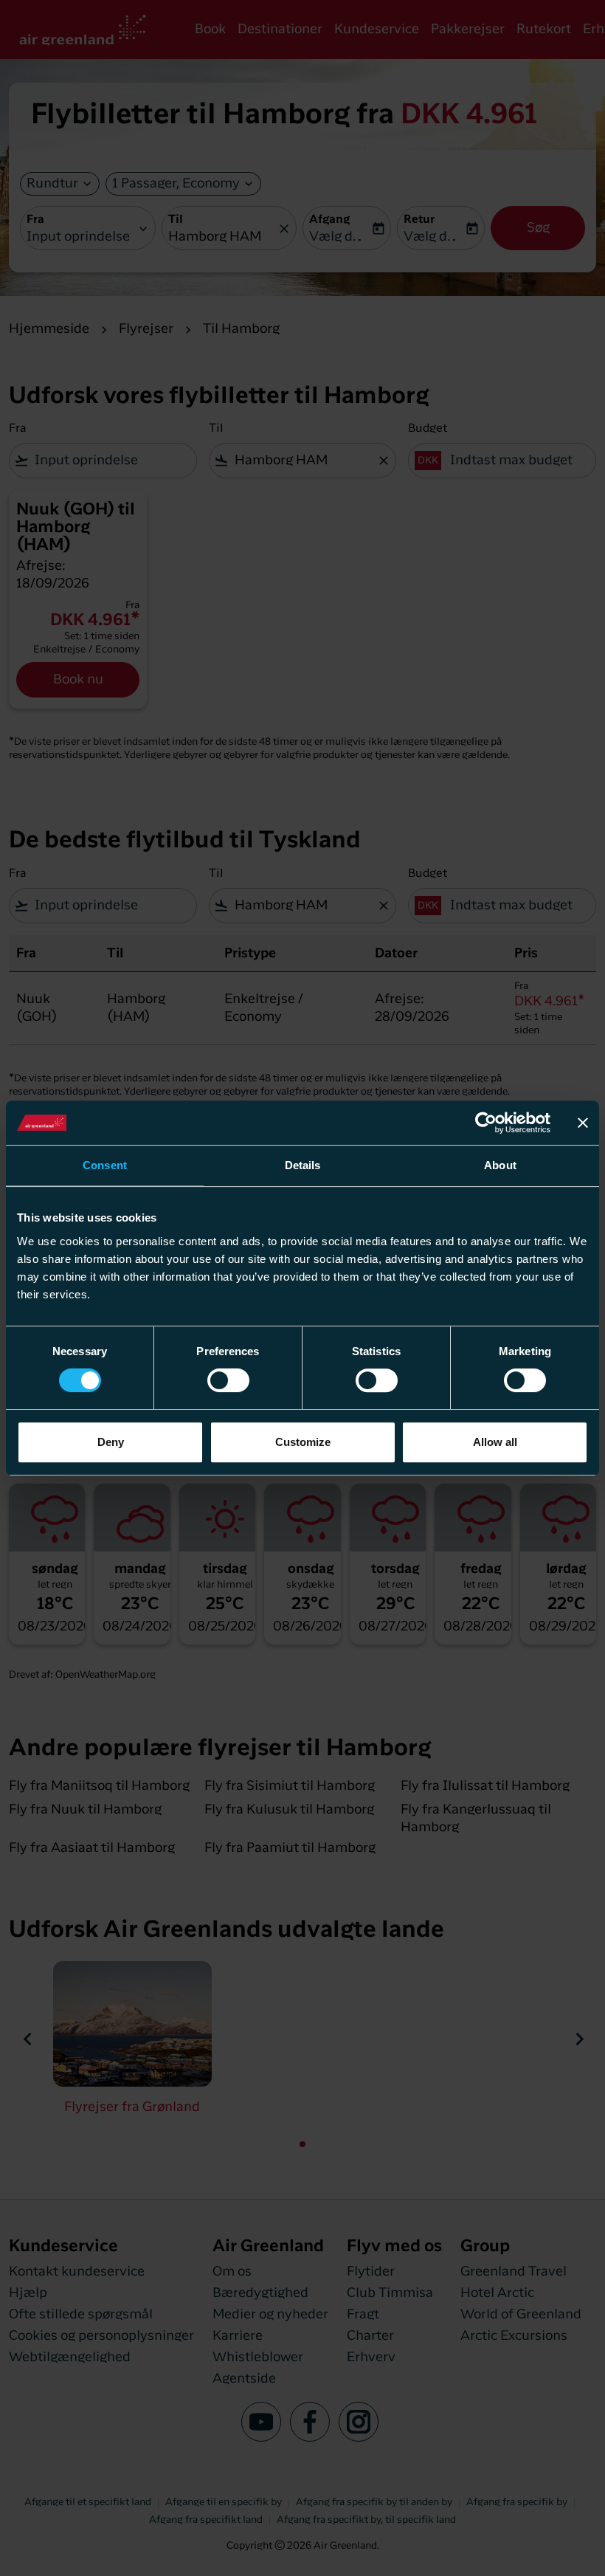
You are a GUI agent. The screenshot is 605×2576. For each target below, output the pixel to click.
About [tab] (500, 1165)
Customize (303, 1442)
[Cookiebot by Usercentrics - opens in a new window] (486, 1123)
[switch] (228, 1380)
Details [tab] (303, 1165)
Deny (111, 1442)
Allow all (495, 1442)
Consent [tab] (105, 1165)
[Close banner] (583, 1123)
